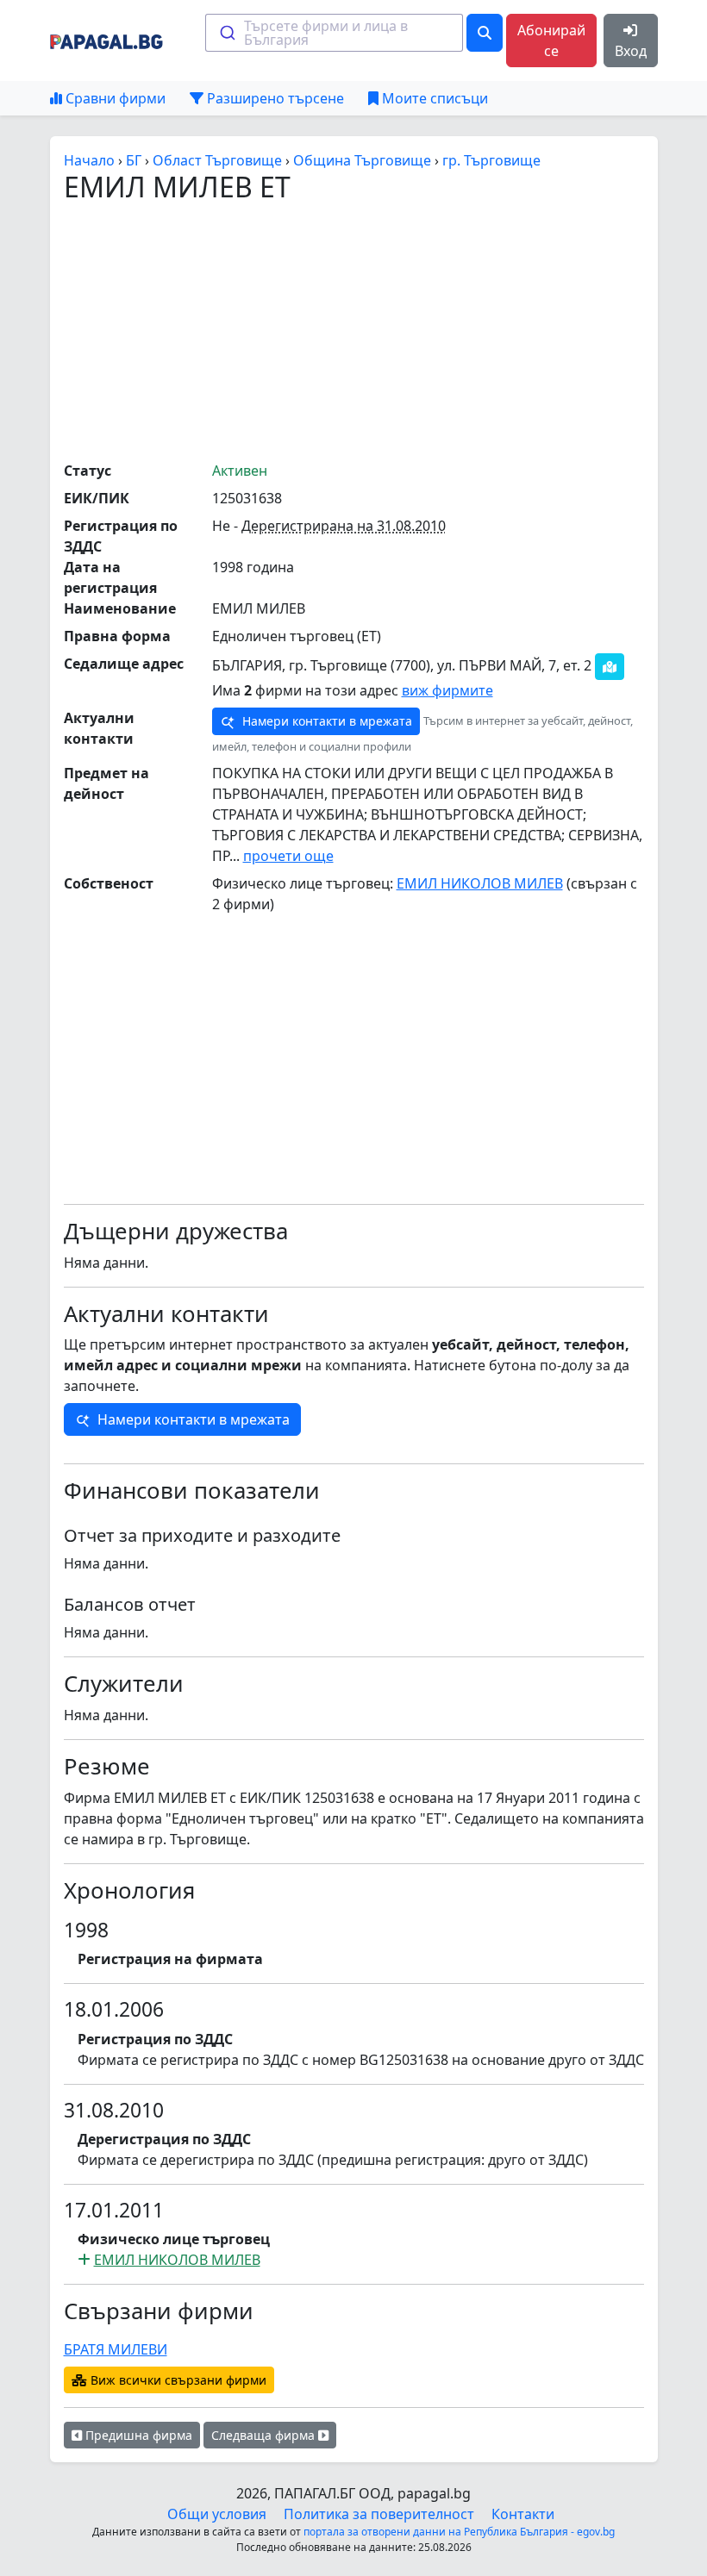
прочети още (288, 856)
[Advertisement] (385, 331)
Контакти (523, 2514)
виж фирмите (447, 690)
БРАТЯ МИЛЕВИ (116, 2349)
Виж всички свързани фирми (177, 2380)
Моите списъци (433, 98)
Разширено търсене (274, 98)
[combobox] (334, 33)
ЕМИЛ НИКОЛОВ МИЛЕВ (480, 883)
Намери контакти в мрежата (325, 721)
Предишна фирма (137, 2435)
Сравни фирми (114, 98)
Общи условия (217, 2514)
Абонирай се (551, 41)
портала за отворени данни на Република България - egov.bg (459, 2532)
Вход (631, 51)
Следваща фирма (265, 2435)
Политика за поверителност (379, 2514)
